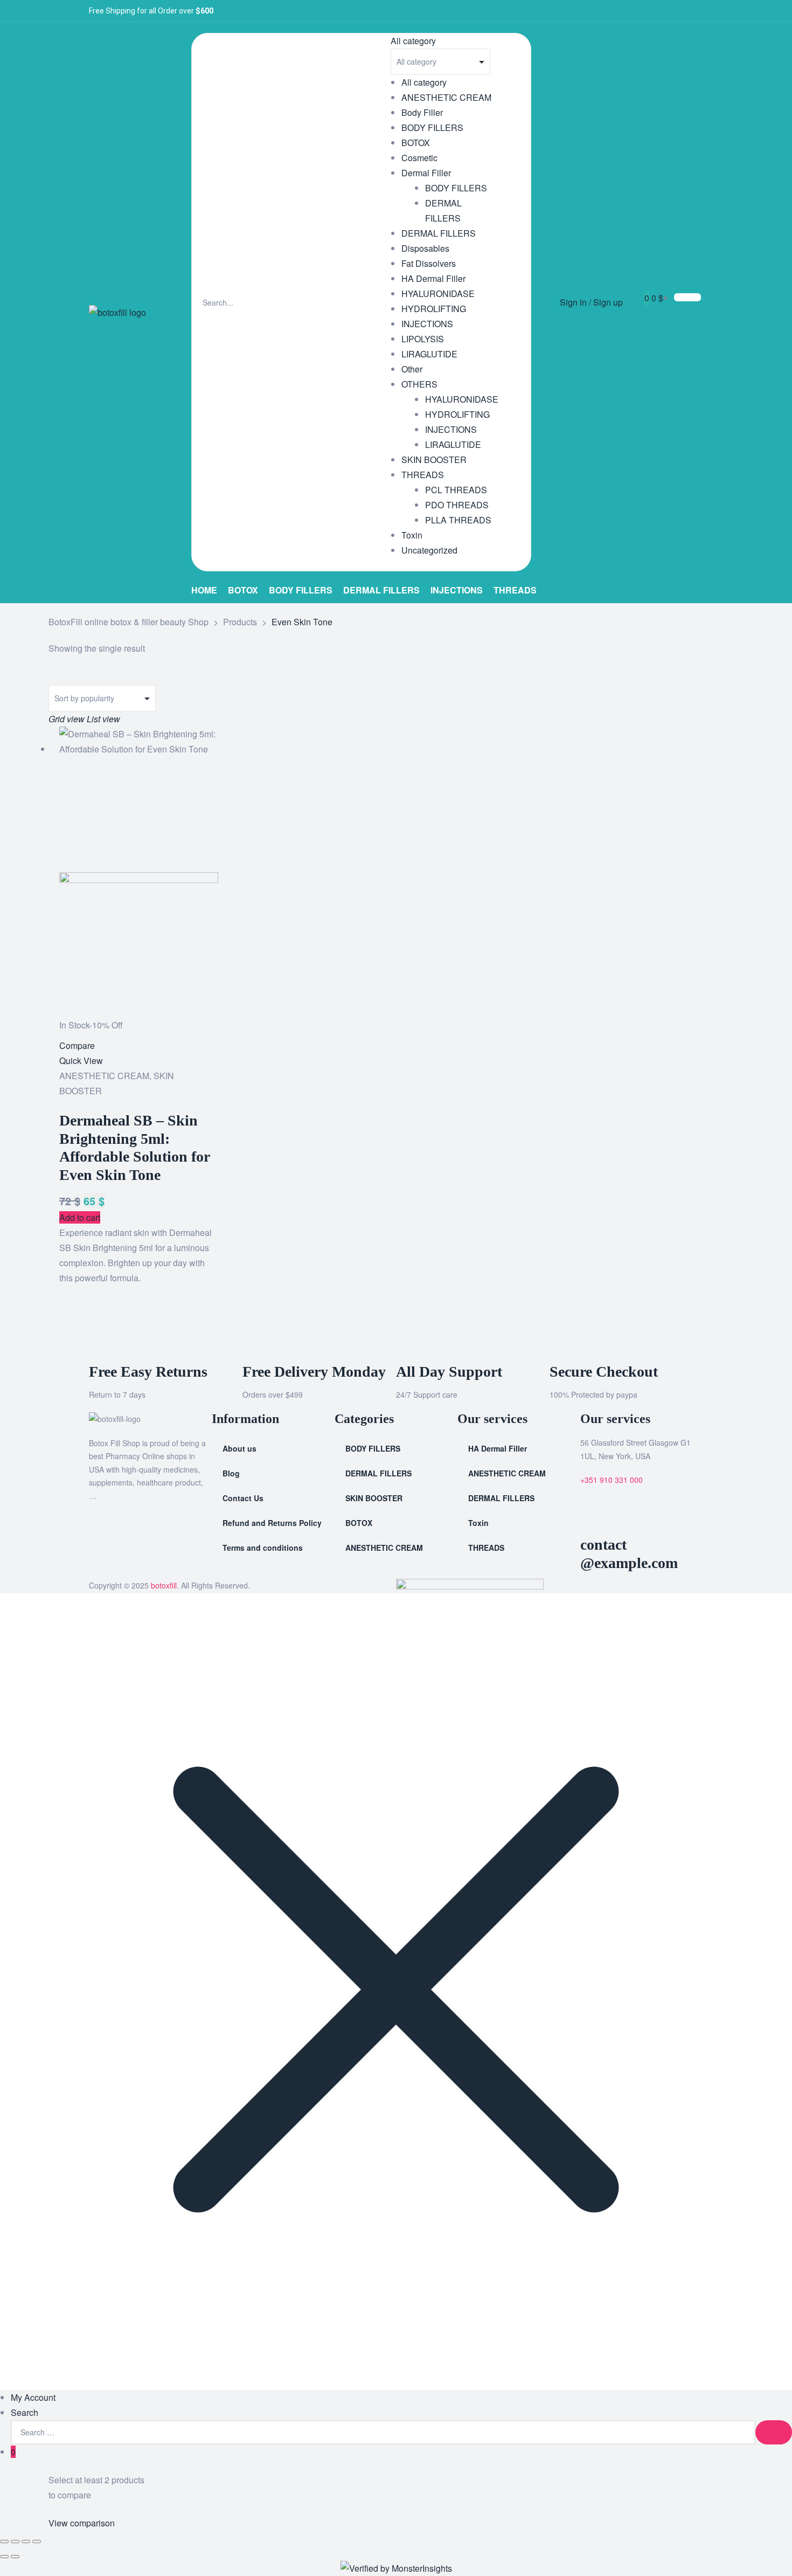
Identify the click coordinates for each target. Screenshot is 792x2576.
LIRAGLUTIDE (429, 354)
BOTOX (416, 143)
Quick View (81, 1061)
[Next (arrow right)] (15, 2557)
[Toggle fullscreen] (15, 2542)
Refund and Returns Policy (272, 1523)
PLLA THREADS (458, 520)
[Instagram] (680, 11)
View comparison (82, 2523)
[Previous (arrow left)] (4, 2557)
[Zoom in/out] (4, 2542)
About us (239, 1448)
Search (25, 2412)
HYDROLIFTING (434, 309)
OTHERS (419, 384)
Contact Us (243, 1498)
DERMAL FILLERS (439, 233)
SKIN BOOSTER (434, 460)
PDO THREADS (457, 505)
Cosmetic (419, 158)
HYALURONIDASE (438, 293)
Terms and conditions (263, 1548)
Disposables (425, 248)
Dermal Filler (426, 173)
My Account (33, 2397)
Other (412, 369)
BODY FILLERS (432, 127)
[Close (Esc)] (37, 2542)
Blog (231, 1473)
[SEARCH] (774, 2432)
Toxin (412, 535)
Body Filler (422, 112)
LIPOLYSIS (423, 339)
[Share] (26, 2542)
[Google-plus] (697, 11)
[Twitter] (662, 11)
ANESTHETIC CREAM (446, 97)
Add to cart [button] (80, 1217)
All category (424, 82)
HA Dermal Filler (433, 278)
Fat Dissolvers (429, 263)
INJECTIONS (427, 324)
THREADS (423, 475)
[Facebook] (644, 11)
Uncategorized (429, 550)
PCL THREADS (456, 490)
